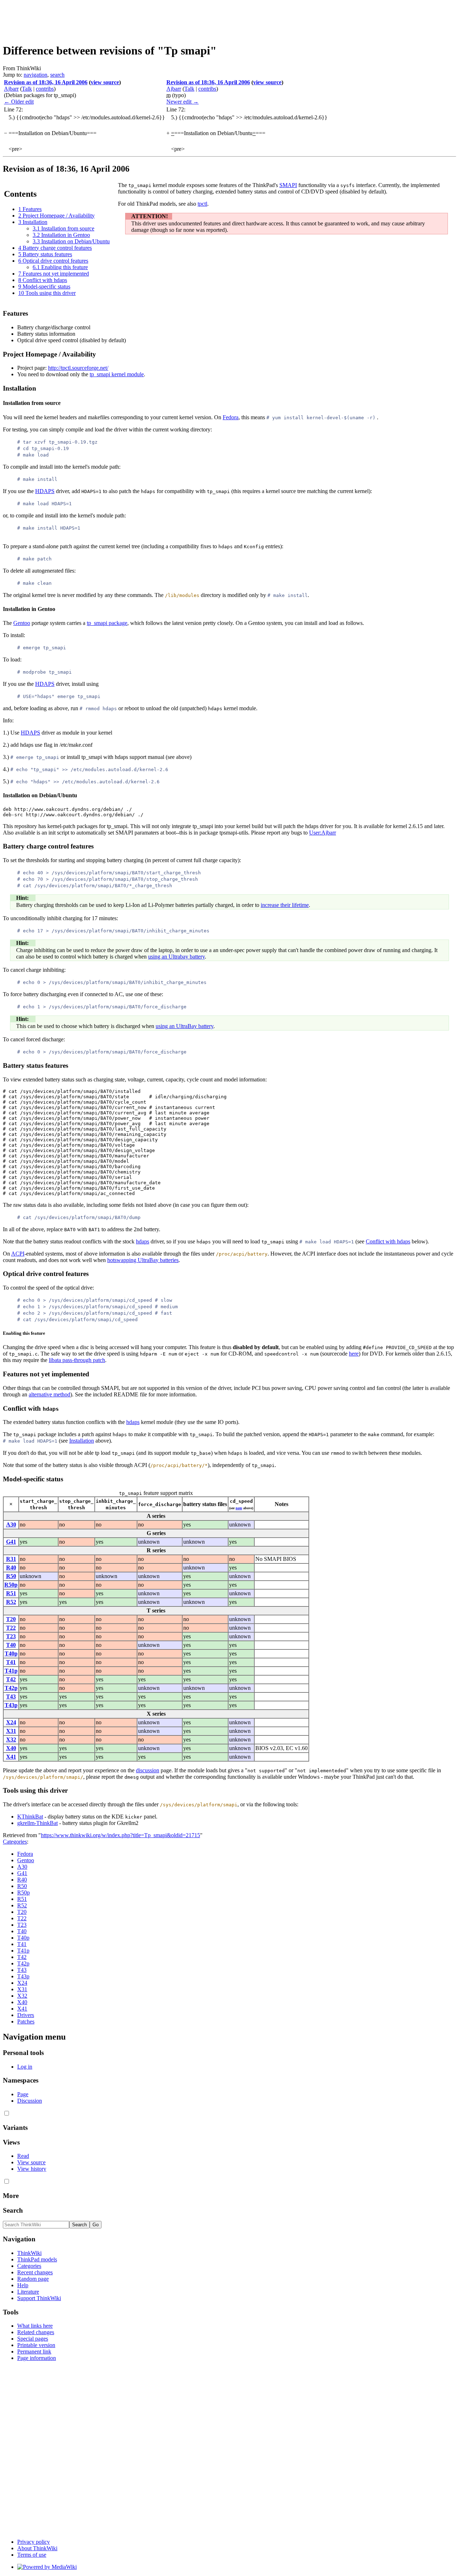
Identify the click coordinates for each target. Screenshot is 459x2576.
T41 (11, 1662)
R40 (11, 1567)
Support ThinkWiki (39, 2298)
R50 (11, 1576)
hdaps (143, 1241)
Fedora (231, 417)
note (239, 1508)
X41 (11, 1757)
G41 (11, 1542)
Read (23, 2156)
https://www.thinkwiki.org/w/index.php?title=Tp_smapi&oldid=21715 (120, 1835)
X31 (11, 1731)
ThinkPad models (37, 2259)
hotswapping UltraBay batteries (143, 1260)
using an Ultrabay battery (176, 957)
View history (32, 2169)
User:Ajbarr (323, 833)
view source (105, 82)
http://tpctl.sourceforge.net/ (78, 368)
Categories (15, 1842)
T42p (11, 1688)
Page (23, 2094)
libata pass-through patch (77, 1360)
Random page (33, 2279)
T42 (11, 1679)
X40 (11, 1748)
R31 (11, 1559)
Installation (82, 1441)
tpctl (202, 204)
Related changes (36, 2332)
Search (13, 2210)
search (57, 75)
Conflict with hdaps (388, 1241)
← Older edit (19, 102)
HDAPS (45, 491)
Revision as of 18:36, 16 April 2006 (46, 82)
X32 (11, 1739)
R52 (11, 1602)
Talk (27, 89)
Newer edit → (183, 102)
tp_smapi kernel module (117, 374)
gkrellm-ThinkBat (37, 1823)
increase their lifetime (285, 905)
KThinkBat (30, 1817)
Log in (25, 2067)
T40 (11, 1645)
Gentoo (22, 623)
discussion (148, 1770)
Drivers (26, 2015)
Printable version (36, 2345)
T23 (11, 1636)
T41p (11, 1671)
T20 (11, 1619)
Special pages (33, 2339)
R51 (11, 1593)
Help (23, 2285)
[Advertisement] (133, 19)
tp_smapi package (107, 623)
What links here (35, 2326)
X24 (11, 1722)
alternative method (49, 1394)
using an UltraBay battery (184, 1026)
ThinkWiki (29, 2253)
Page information (37, 2358)
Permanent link (34, 2352)
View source (31, 2162)
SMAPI (288, 185)
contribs (45, 89)
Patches (26, 2021)
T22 (11, 1628)
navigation (36, 75)
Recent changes (35, 2272)
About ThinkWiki (37, 2548)
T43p (11, 1705)
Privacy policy (34, 2542)
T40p (11, 1653)
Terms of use (32, 2555)
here (354, 1354)
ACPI (18, 1254)
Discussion (30, 2101)
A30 (11, 1524)
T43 (11, 1696)
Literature (28, 2292)
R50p (11, 1585)
